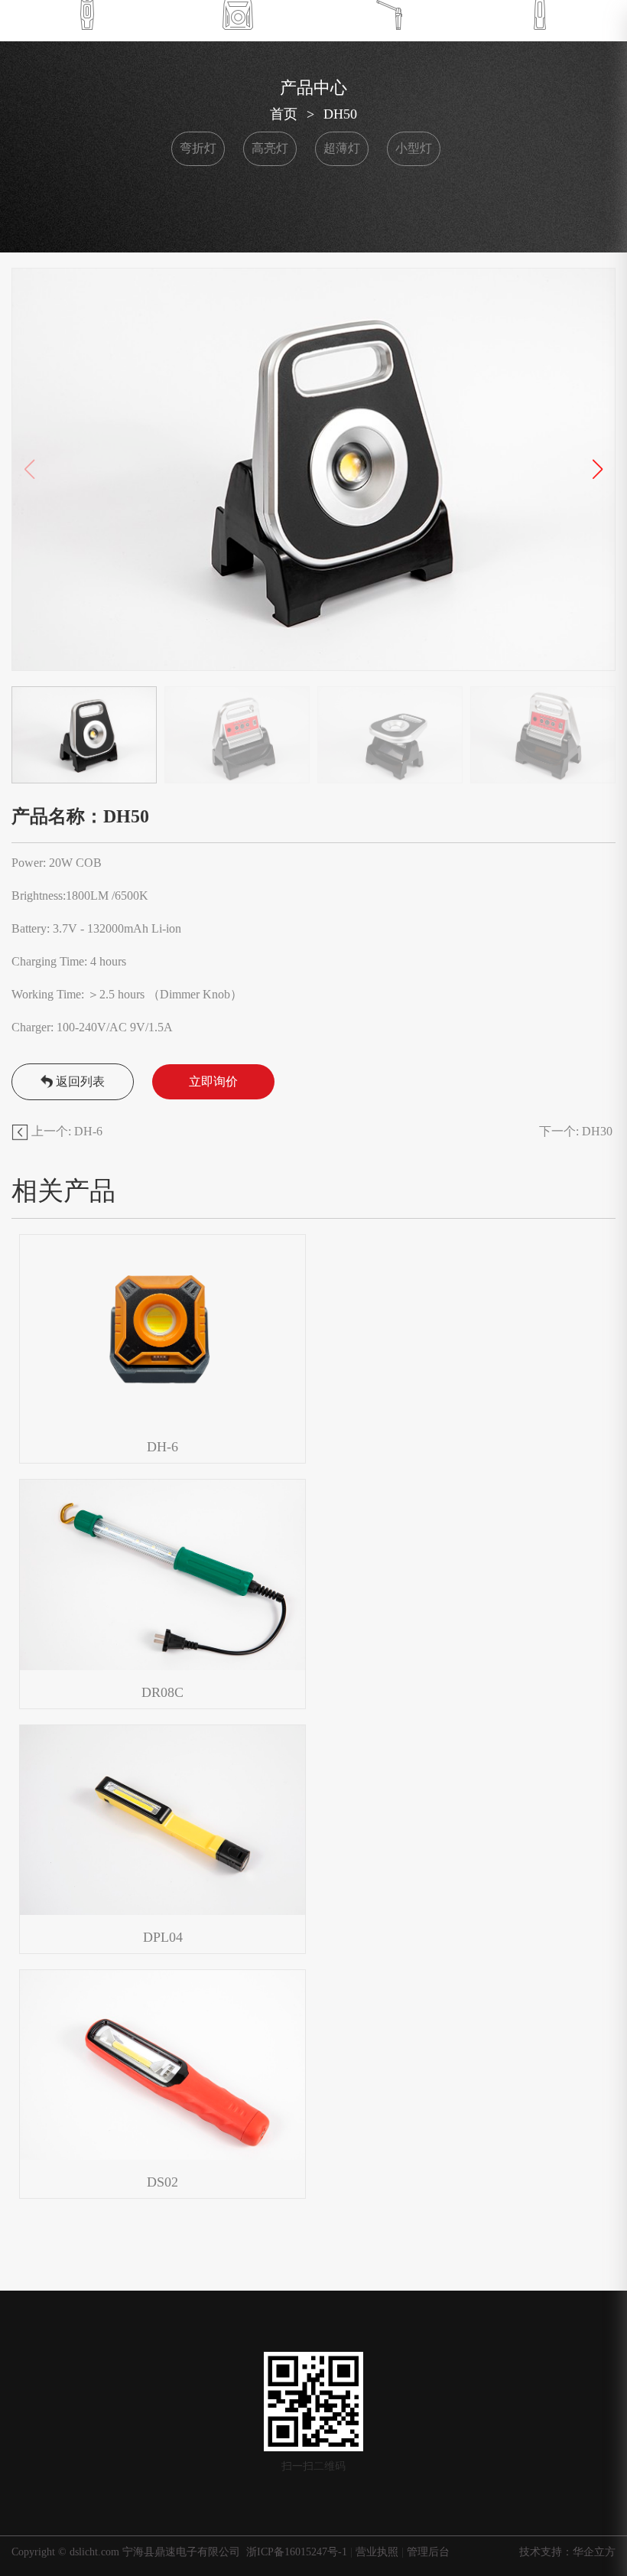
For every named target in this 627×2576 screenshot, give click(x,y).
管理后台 (428, 2552)
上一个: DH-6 (65, 1131)
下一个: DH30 (577, 1131)
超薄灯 (342, 148)
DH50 (340, 114)
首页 (284, 114)
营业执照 (377, 2552)
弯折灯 (198, 148)
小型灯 (414, 148)
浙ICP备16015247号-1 (298, 2552)
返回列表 (80, 1081)
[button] (598, 470)
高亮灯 (270, 148)
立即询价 (213, 1081)
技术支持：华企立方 (567, 2552)
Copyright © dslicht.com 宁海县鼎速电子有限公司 (126, 2552)
